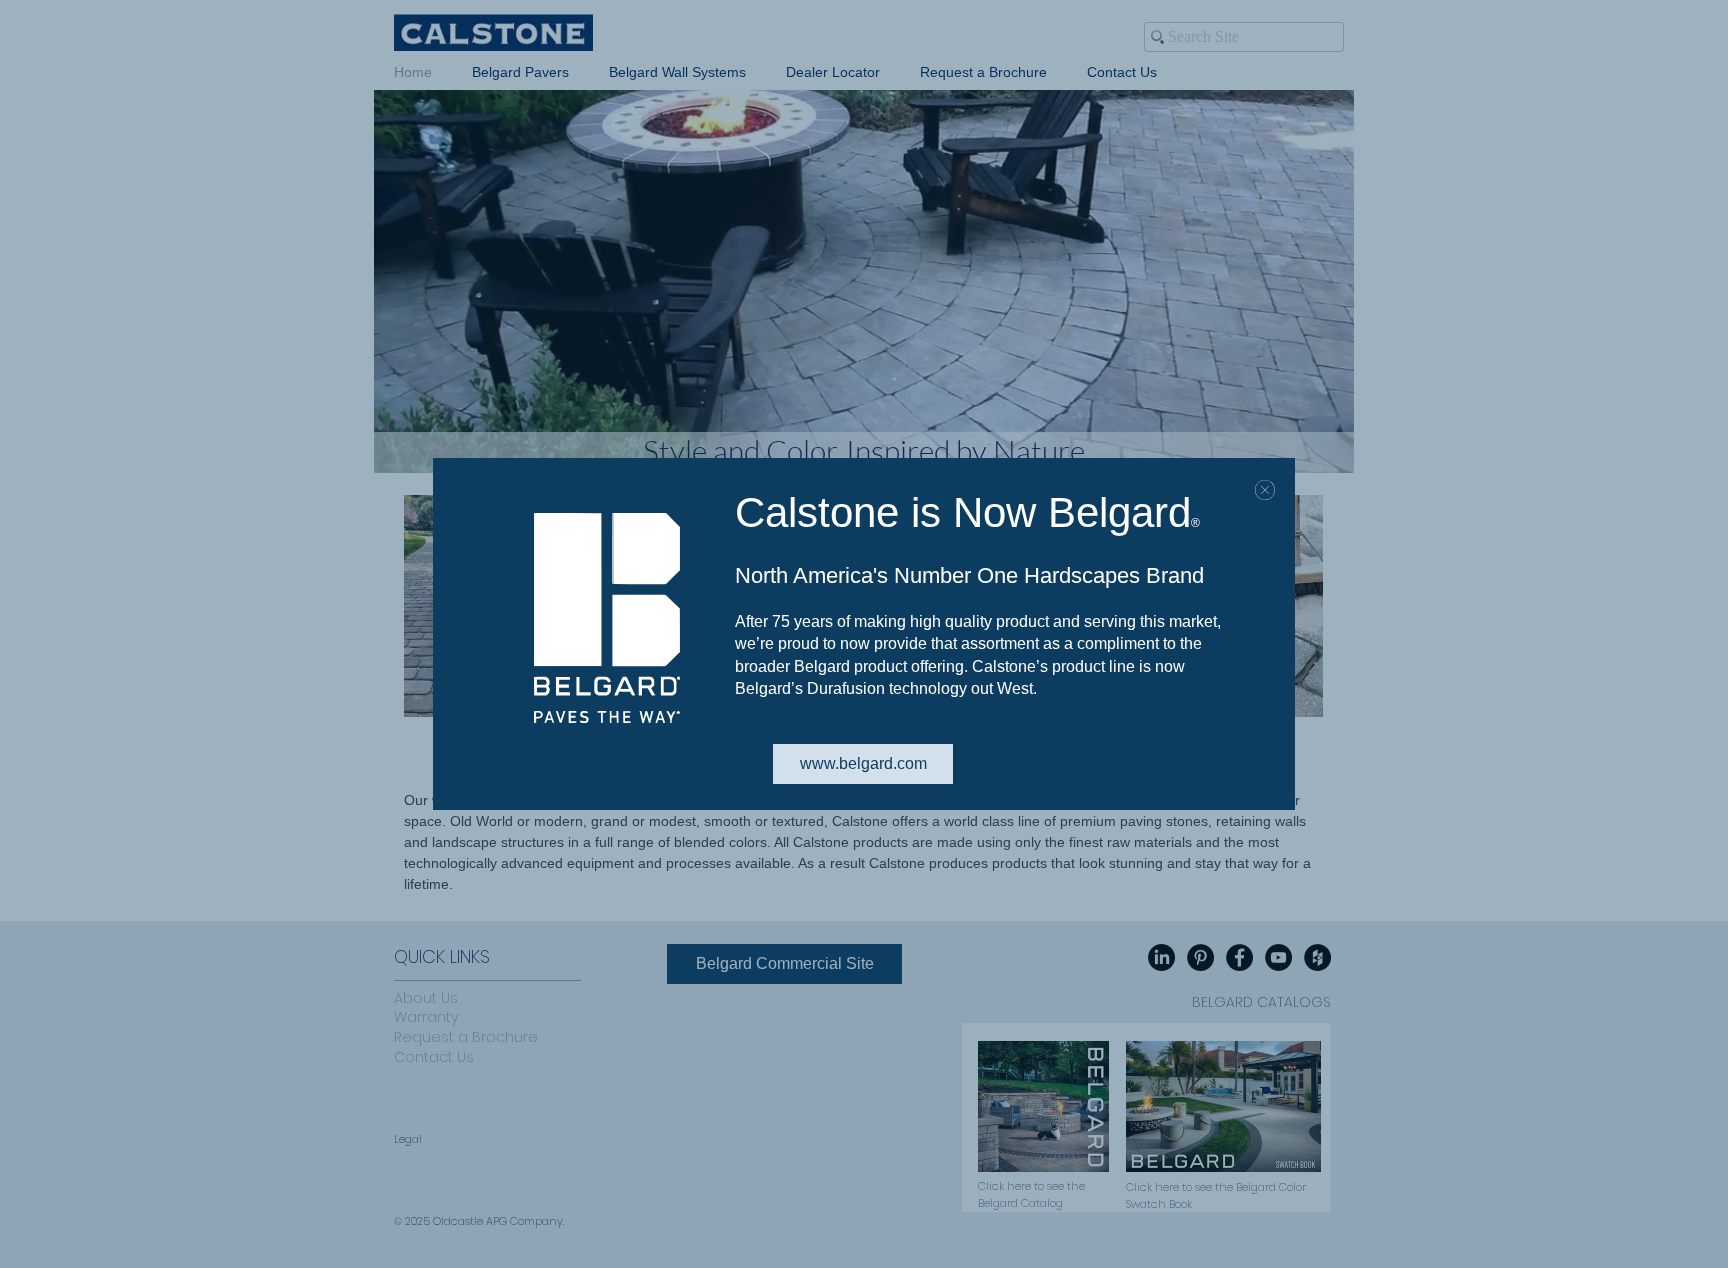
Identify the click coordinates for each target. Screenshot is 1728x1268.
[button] (1265, 490)
